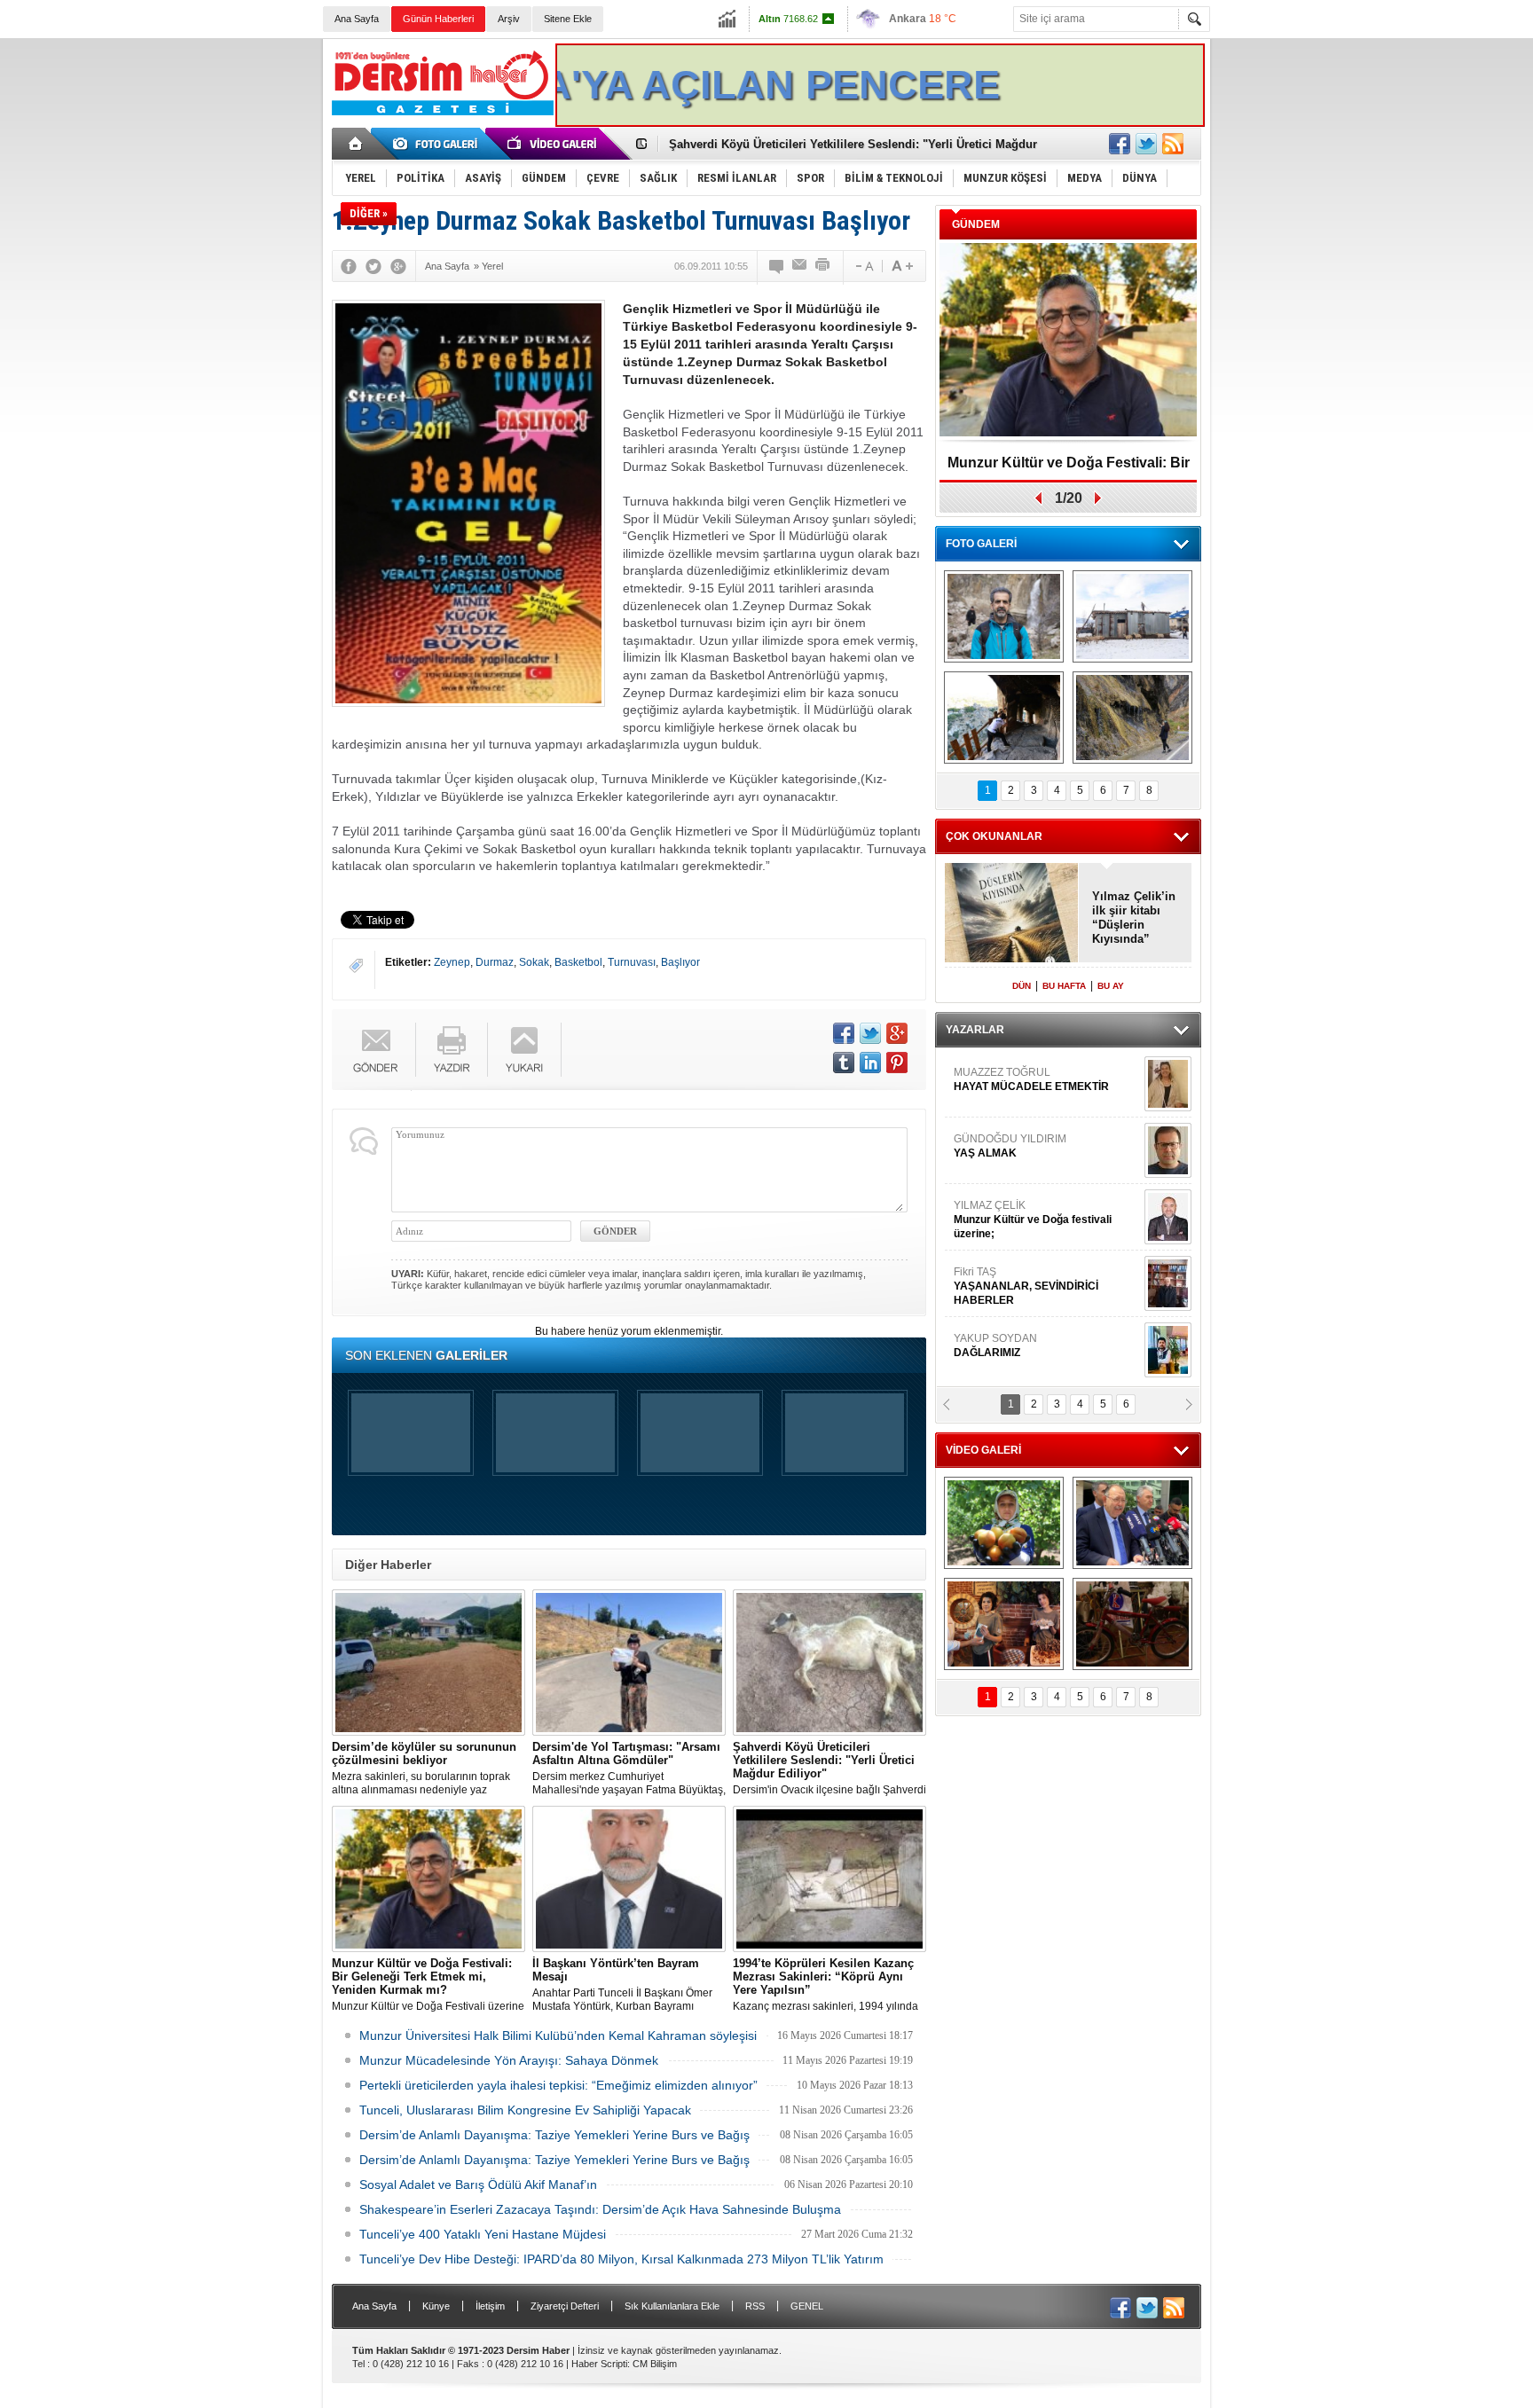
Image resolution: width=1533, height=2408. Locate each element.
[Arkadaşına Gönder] (800, 266)
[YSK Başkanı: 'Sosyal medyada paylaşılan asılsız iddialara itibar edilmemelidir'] (1132, 1523)
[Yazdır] (823, 266)
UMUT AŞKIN (1045, 1290)
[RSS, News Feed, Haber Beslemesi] (1173, 144)
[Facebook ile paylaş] (1120, 144)
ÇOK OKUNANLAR (994, 836)
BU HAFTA (1064, 986)
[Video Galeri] (554, 144)
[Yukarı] (525, 1050)
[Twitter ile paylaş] (1146, 144)
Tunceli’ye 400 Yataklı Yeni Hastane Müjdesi (483, 2234)
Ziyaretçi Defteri (565, 2306)
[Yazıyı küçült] (863, 266)
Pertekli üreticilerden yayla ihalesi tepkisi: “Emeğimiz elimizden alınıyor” (558, 2085)
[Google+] (398, 266)
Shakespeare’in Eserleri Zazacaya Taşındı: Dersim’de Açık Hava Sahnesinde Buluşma (600, 2209)
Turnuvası (632, 962)
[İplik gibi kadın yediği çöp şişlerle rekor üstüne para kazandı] (1004, 1624)
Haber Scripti (599, 2364)
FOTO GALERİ (981, 544)
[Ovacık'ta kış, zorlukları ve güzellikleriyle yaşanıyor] (1132, 616)
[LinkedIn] (870, 1063)
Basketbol (578, 962)
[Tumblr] (844, 1063)
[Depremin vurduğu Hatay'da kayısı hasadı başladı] (1004, 1523)
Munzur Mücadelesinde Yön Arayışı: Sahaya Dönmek (509, 2060)
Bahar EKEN (1044, 1157)
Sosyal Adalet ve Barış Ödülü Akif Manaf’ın (478, 2184)
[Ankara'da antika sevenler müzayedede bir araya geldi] (1132, 1624)
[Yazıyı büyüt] (902, 266)
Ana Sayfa (357, 19)
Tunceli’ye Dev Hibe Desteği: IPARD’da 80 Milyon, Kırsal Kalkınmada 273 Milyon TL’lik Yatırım (621, 2259)
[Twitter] (373, 266)
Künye (436, 2306)
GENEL (807, 2306)
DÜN (1022, 986)
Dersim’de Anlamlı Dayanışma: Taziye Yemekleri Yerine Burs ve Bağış (554, 2135)
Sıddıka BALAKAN (1000, 1084)
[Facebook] (349, 266)
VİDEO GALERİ (983, 1450)
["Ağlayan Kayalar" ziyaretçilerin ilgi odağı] (1132, 718)
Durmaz (495, 962)
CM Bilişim (655, 2364)
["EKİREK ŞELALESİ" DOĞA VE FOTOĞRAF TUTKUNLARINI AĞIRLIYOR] (1004, 616)
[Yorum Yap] (777, 266)
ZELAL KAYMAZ (1034, 1224)
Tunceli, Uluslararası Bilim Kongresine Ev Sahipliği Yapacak (525, 2110)
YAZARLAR (975, 1030)
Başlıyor (680, 962)
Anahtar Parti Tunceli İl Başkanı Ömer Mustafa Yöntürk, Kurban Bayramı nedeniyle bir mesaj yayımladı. (622, 1985)
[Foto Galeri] (438, 144)
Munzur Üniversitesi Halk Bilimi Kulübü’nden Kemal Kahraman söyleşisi (558, 2035)
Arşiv (509, 19)
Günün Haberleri (438, 19)
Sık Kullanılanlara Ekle (672, 2306)
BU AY (1111, 986)
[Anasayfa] (356, 144)
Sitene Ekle (568, 19)
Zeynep (452, 962)
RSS (755, 2306)
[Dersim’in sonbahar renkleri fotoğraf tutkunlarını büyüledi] (1004, 718)
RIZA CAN (978, 1350)
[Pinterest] (897, 1063)
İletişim (490, 2306)
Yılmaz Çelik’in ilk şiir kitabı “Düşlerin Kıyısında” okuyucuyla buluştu (1134, 918)
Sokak (534, 962)
